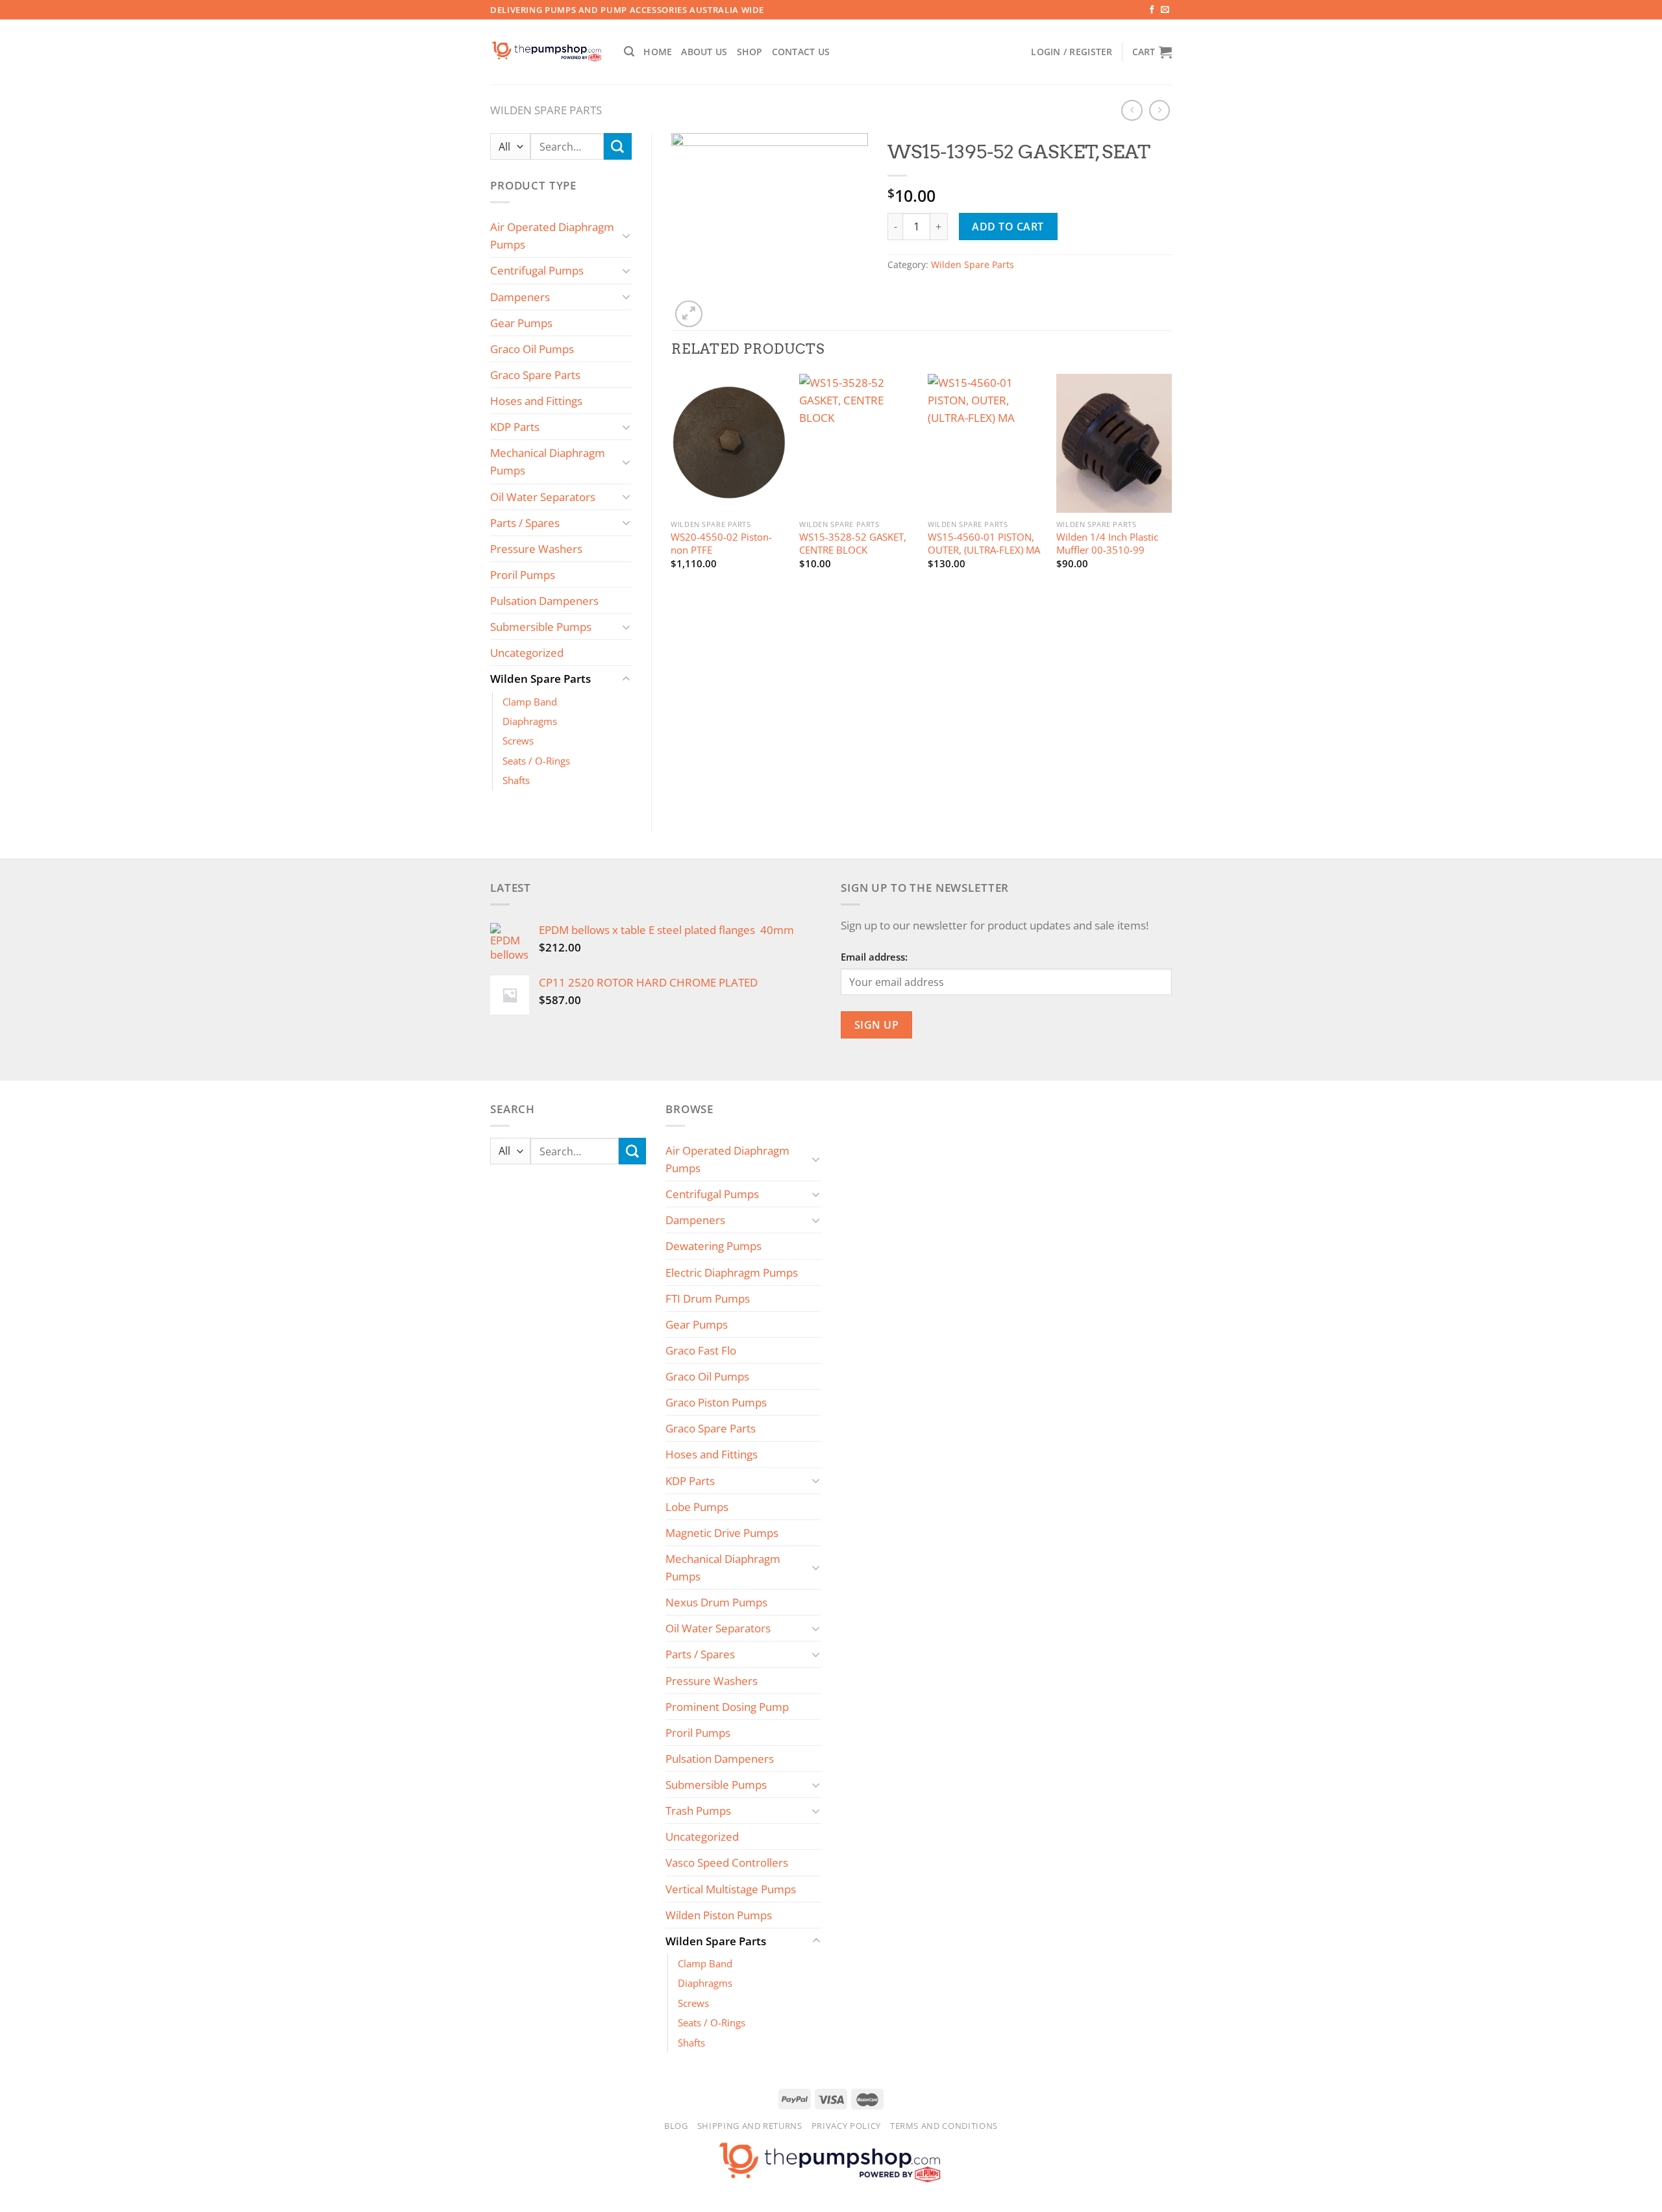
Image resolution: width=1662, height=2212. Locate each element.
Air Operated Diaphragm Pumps (552, 236)
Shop (750, 52)
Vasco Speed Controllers (727, 1862)
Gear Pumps (521, 323)
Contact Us (801, 52)
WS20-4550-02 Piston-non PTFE (721, 544)
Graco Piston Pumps (716, 1402)
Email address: (874, 957)
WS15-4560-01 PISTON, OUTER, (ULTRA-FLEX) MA (984, 544)
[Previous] (672, 483)
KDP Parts (515, 427)
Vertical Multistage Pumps (731, 1889)
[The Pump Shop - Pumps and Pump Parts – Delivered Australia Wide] (547, 52)
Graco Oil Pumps (532, 349)
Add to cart (1008, 226)
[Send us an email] (1165, 10)
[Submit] (617, 146)
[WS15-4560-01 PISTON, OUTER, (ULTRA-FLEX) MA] (986, 443)
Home (658, 52)
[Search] (629, 52)
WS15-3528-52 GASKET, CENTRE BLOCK (853, 544)
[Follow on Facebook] (1152, 10)
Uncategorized (527, 653)
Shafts (516, 780)
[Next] (1171, 483)
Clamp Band (530, 702)
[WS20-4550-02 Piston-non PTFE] (728, 443)
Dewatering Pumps (713, 1246)
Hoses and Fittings (536, 401)
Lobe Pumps (697, 1507)
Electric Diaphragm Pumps (732, 1272)
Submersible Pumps (541, 627)
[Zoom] (688, 314)
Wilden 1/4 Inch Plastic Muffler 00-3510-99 (1107, 544)
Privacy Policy (846, 2126)
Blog (676, 2126)
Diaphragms (530, 721)
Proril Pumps (523, 575)
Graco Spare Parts (535, 375)
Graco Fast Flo (701, 1350)
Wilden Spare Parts (546, 110)
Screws (518, 741)
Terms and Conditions (944, 2126)
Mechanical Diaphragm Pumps (548, 461)
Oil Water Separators (543, 497)
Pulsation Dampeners (544, 601)
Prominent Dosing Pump (727, 1707)
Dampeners (520, 297)
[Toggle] (626, 236)
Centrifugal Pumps (537, 270)
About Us (704, 52)
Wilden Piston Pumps (719, 1915)
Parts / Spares (525, 523)
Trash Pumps (698, 1811)
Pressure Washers (536, 549)
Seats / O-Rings (536, 761)
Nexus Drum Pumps (716, 1602)
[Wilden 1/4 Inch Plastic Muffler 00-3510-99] (1114, 443)
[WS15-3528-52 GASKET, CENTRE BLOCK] (857, 443)
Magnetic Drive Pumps (722, 1533)
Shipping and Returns (750, 2126)
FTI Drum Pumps (708, 1298)
